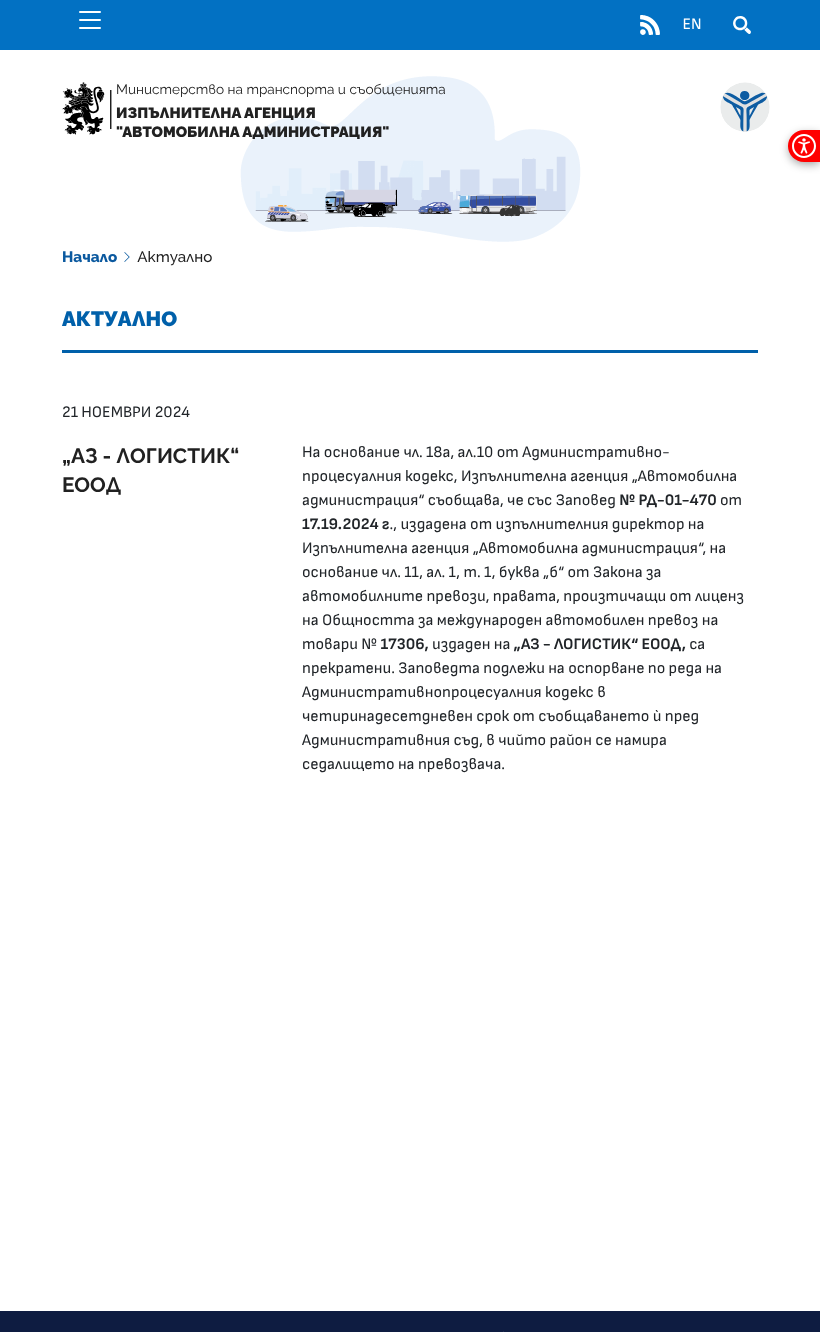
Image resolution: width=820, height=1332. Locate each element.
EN (691, 25)
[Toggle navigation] (90, 20)
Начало (89, 257)
